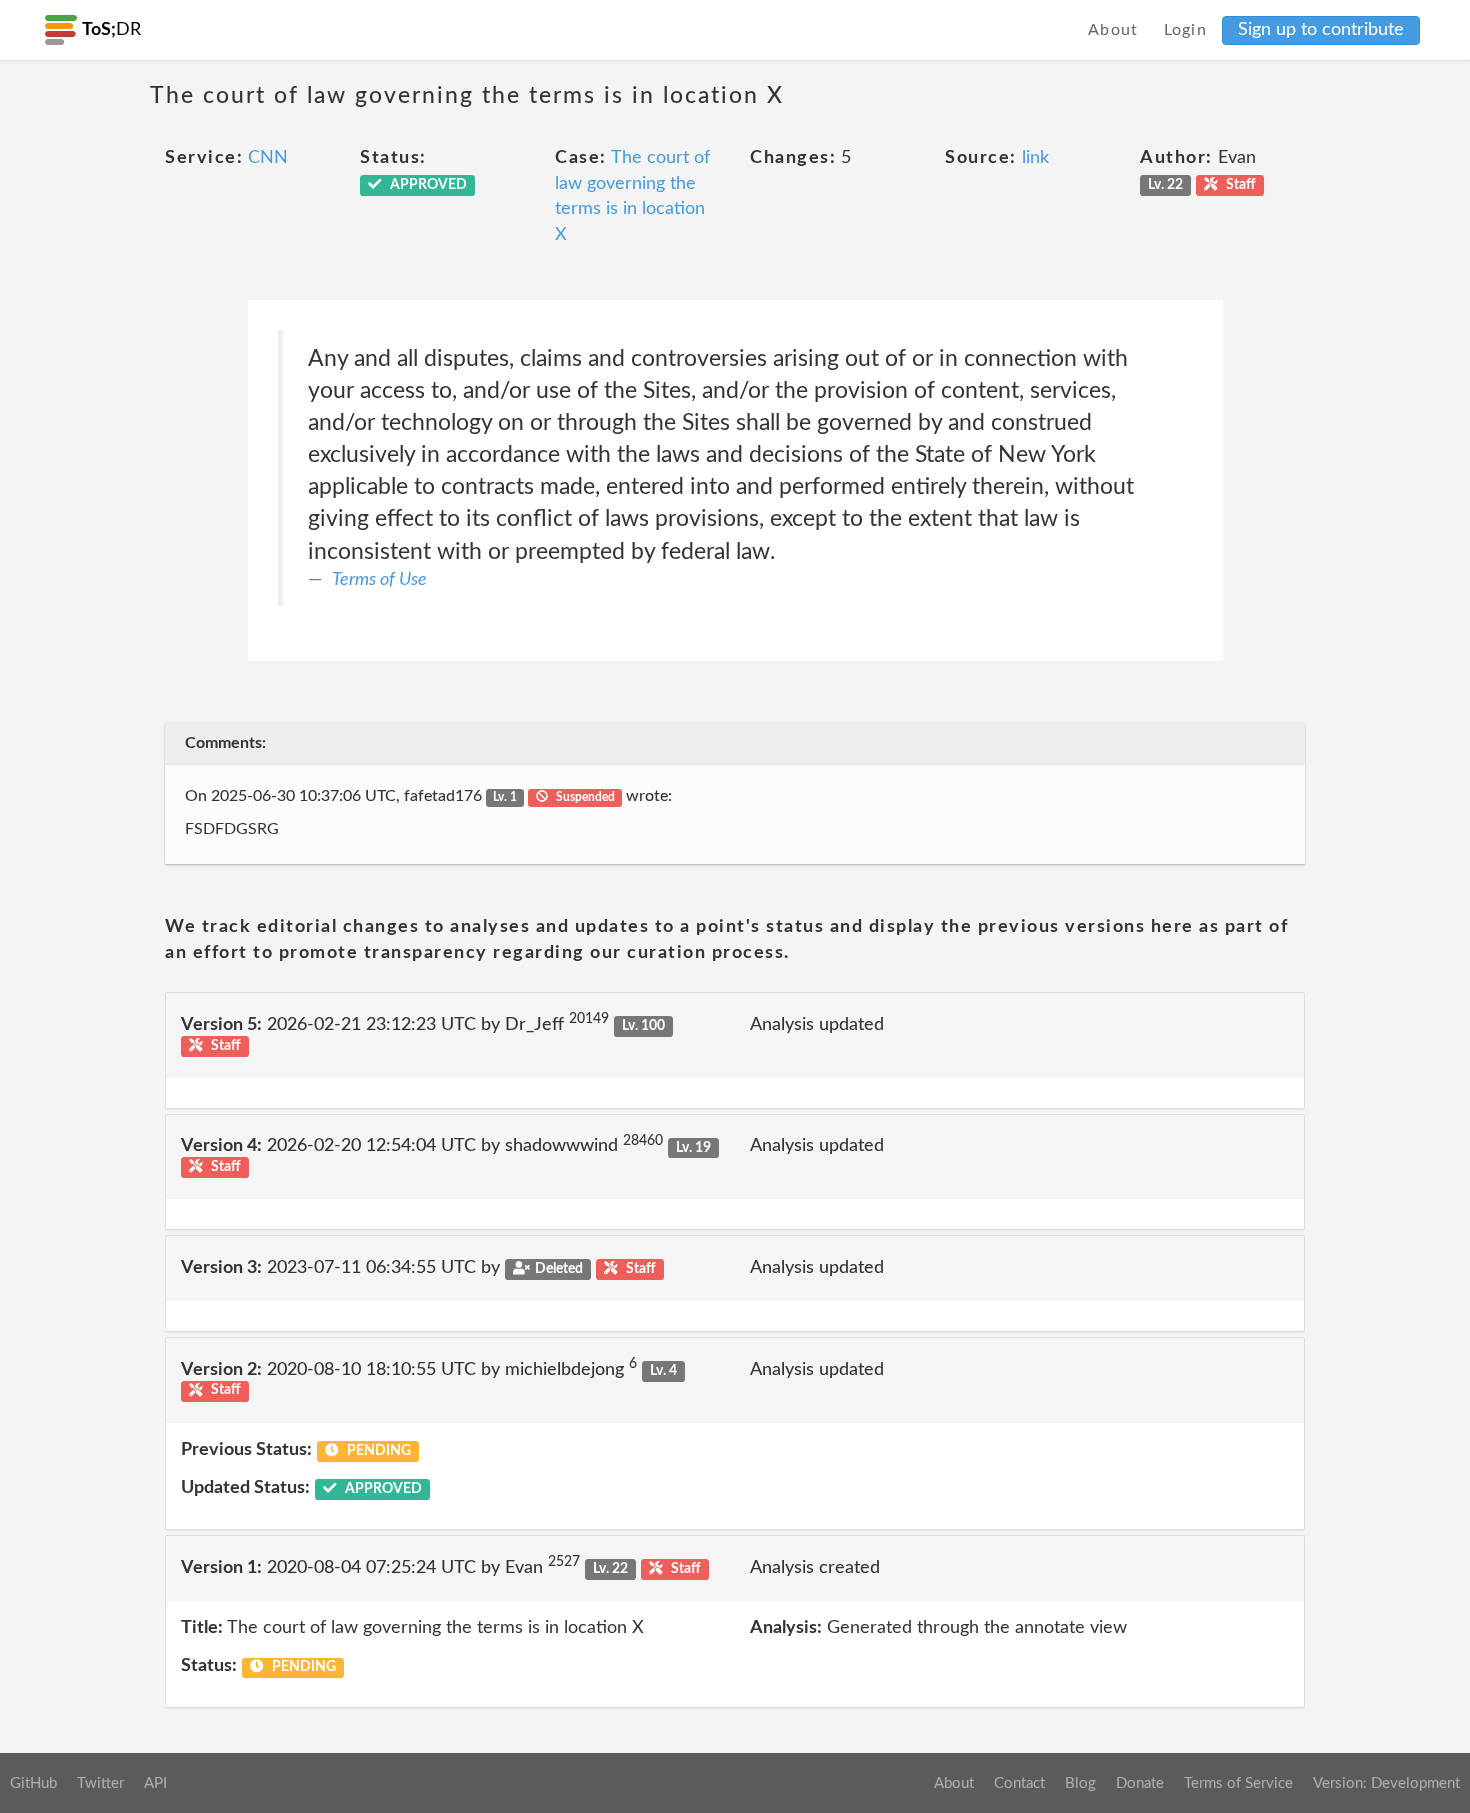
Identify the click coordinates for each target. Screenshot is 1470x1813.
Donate (1140, 1783)
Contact (1019, 1783)
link (1035, 158)
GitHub (33, 1783)
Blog (1080, 1783)
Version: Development (1386, 1783)
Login (1186, 30)
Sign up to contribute (1321, 30)
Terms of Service (1238, 1783)
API (155, 1783)
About (1113, 30)
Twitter (100, 1783)
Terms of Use (379, 580)
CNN (268, 158)
